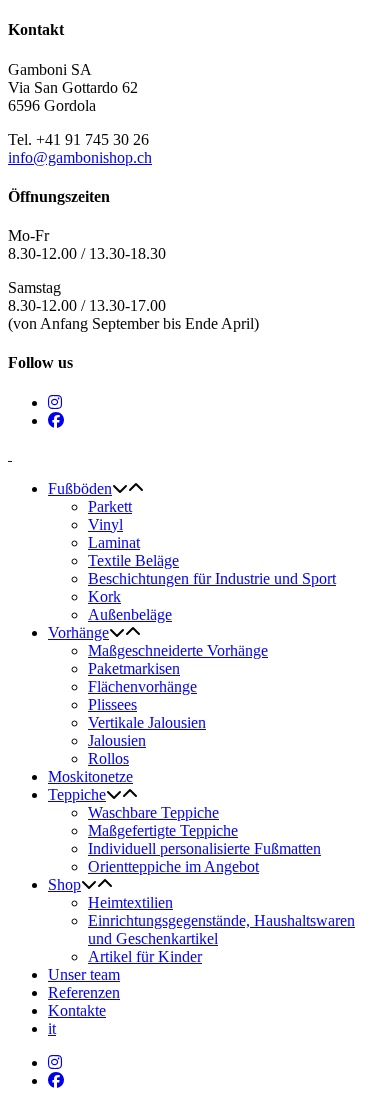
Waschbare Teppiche (153, 812)
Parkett (110, 506)
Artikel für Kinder (145, 956)
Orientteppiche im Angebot (173, 866)
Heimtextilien (130, 902)
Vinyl (105, 524)
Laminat (114, 542)
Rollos (108, 758)
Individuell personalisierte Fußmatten (204, 848)
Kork (104, 596)
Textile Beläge (133, 560)
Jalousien (117, 740)
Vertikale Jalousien (147, 722)
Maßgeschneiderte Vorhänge (178, 650)
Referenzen (84, 992)
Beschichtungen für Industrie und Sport (212, 578)
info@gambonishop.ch (80, 157)
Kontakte (77, 1010)
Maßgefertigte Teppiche (163, 830)
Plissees (112, 704)
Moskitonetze (90, 776)
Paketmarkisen (134, 668)
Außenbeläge (130, 614)
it (52, 1028)
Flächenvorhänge (142, 686)
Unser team (84, 974)
